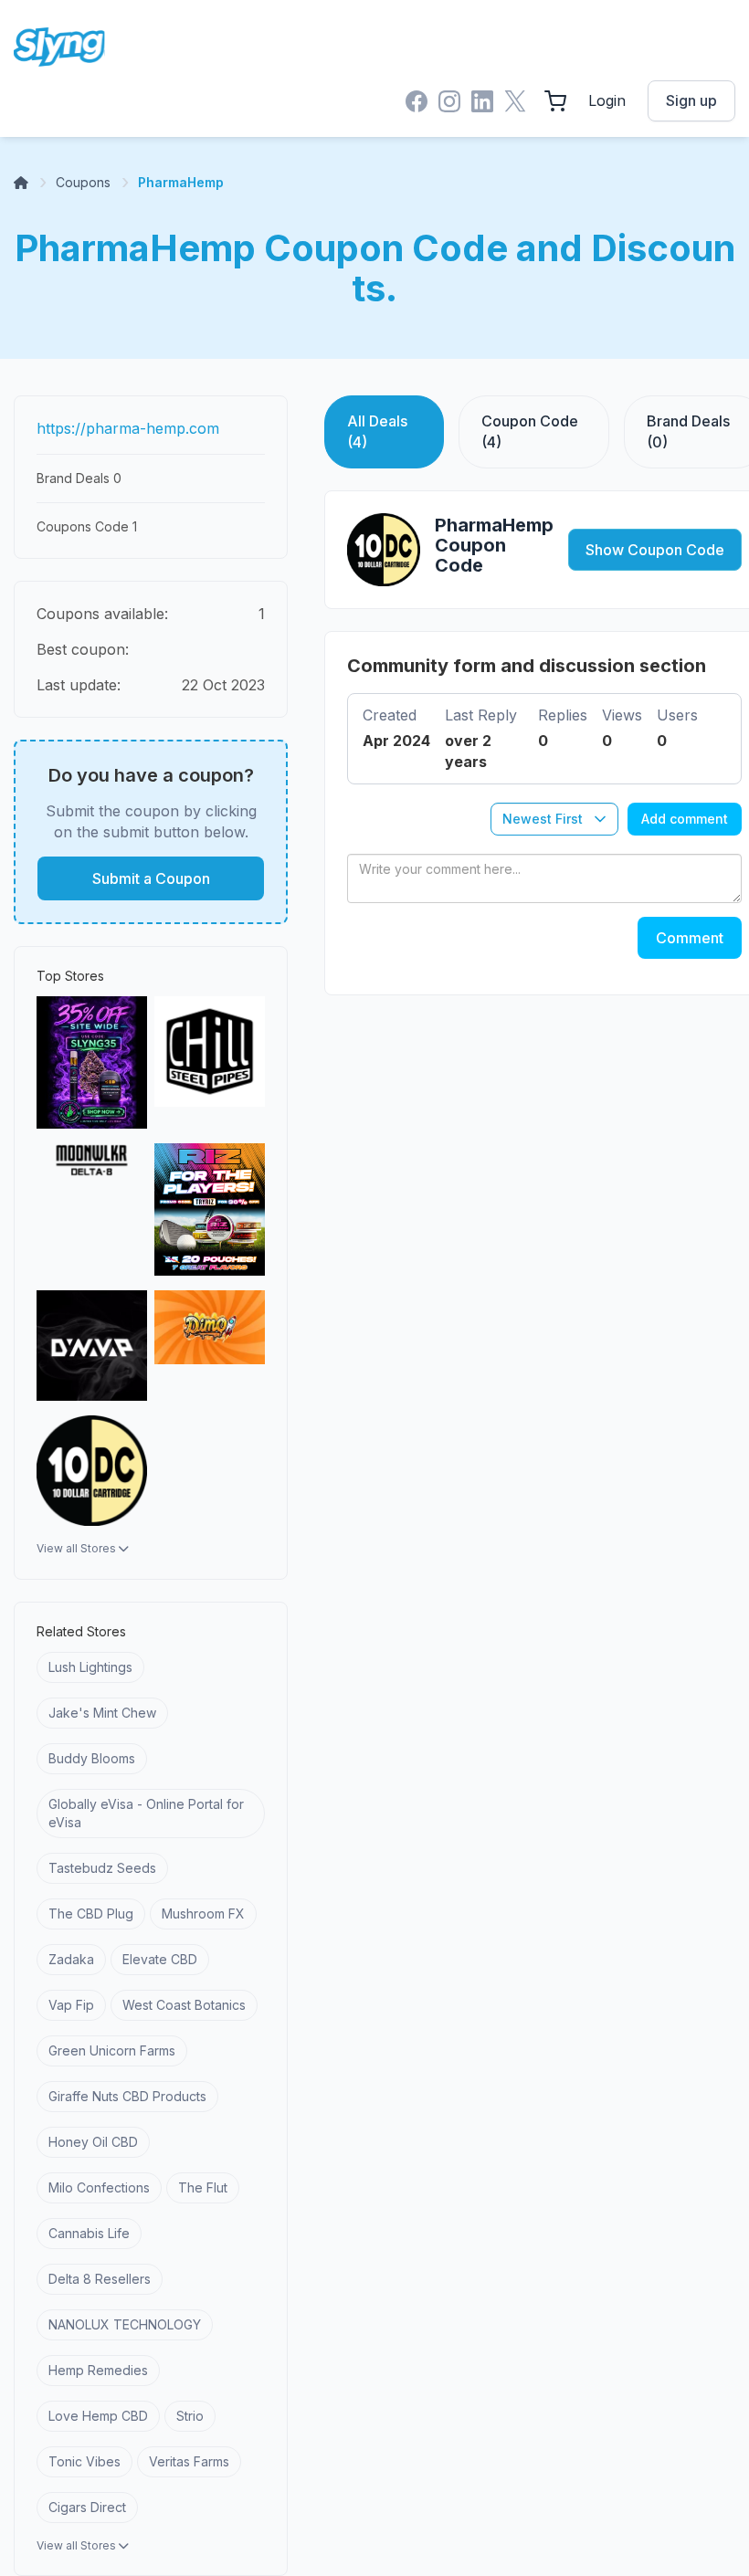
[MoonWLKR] (92, 1209)
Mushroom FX (203, 1914)
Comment (690, 938)
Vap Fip (71, 2005)
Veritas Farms (189, 2461)
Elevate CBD (160, 1959)
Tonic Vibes (84, 2461)
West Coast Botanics (184, 2005)
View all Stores (78, 1548)
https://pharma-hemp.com (128, 428)
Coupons (83, 182)
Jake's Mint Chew (102, 1713)
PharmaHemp (181, 182)
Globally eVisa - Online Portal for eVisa (146, 1813)
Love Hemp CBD (98, 2416)
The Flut (203, 2187)
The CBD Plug (91, 1914)
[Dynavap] (92, 1346)
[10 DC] (92, 1471)
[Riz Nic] (210, 1209)
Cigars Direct (87, 2507)
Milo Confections (99, 2187)
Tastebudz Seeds (102, 1868)
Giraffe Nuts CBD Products (127, 2096)
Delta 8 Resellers (100, 2279)
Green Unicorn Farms (112, 2050)
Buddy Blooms (92, 1758)
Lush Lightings (90, 1667)
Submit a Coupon (151, 878)
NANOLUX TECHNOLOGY (125, 2324)
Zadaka (71, 1959)
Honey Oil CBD (93, 2142)
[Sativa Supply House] (92, 1062)
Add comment (685, 819)
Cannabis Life (89, 2233)
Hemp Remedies (98, 2370)
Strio (190, 2416)
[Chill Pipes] (210, 1062)
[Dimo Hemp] (210, 1346)
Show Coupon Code (655, 550)
